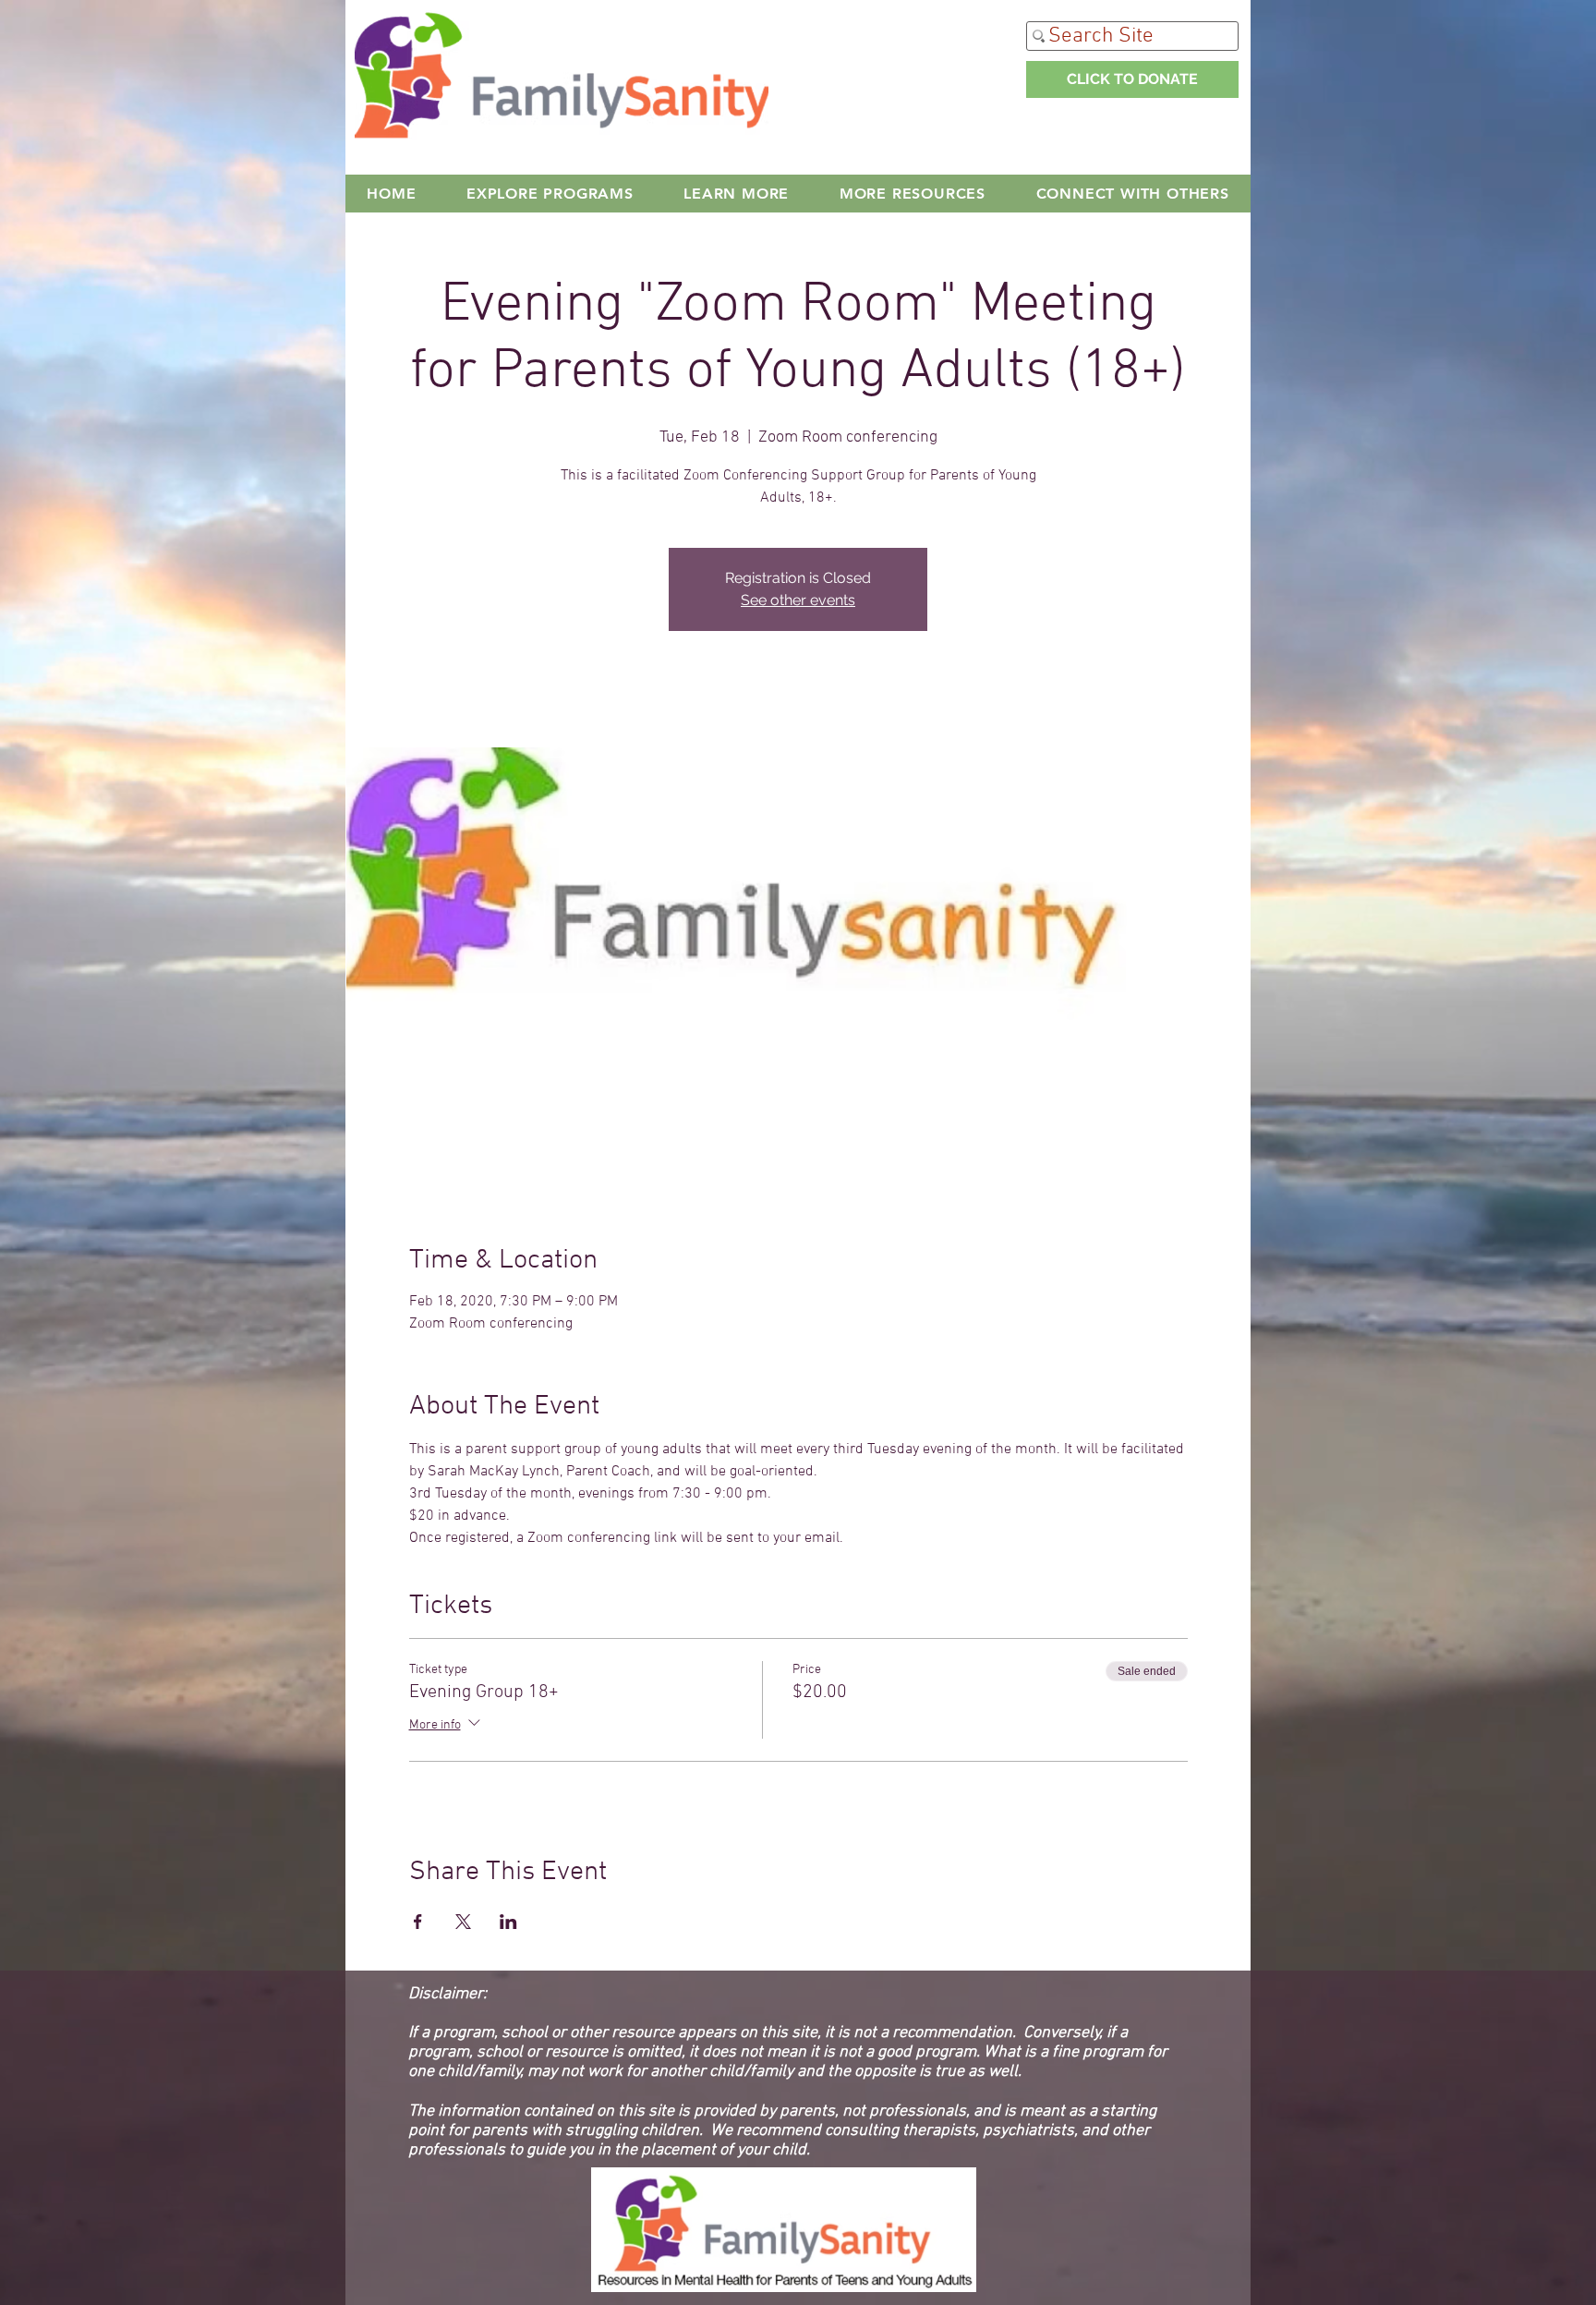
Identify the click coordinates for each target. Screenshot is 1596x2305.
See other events (798, 600)
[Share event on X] (463, 1922)
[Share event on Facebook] (418, 1922)
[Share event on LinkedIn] (508, 1922)
